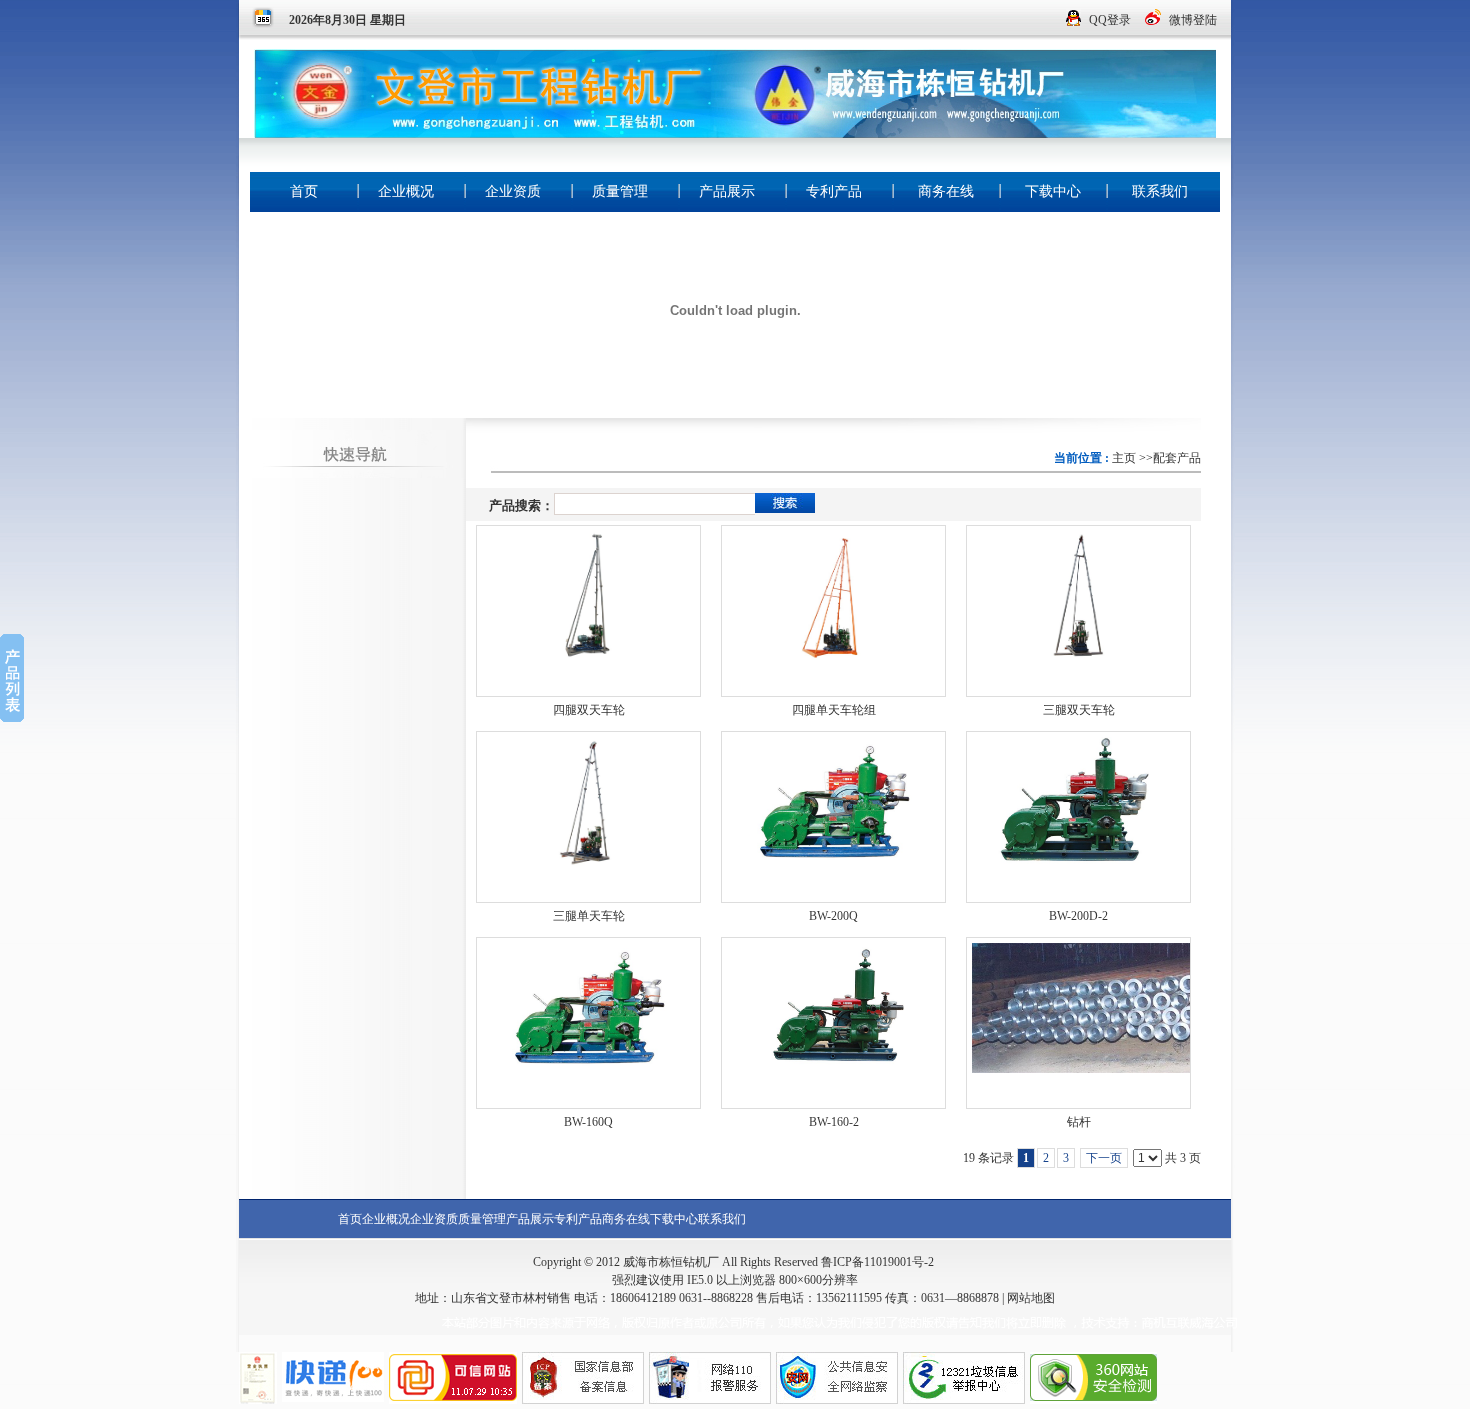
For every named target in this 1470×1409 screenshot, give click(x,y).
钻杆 (1079, 1122)
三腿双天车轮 (1079, 710)
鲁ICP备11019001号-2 (877, 1262)
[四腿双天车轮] (588, 611)
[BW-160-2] (833, 1023)
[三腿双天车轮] (1078, 611)
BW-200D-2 (1078, 916)
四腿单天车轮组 (834, 710)
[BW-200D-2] (1078, 817)
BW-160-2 (834, 1122)
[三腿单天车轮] (588, 817)
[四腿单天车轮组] (833, 611)
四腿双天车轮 (589, 710)
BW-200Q (833, 916)
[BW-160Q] (588, 1023)
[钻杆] (1078, 1023)
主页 (1124, 458)
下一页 (1104, 1158)
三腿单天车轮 (589, 916)
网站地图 (1031, 1298)
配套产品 (1177, 458)
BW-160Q (588, 1122)
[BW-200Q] (833, 817)
